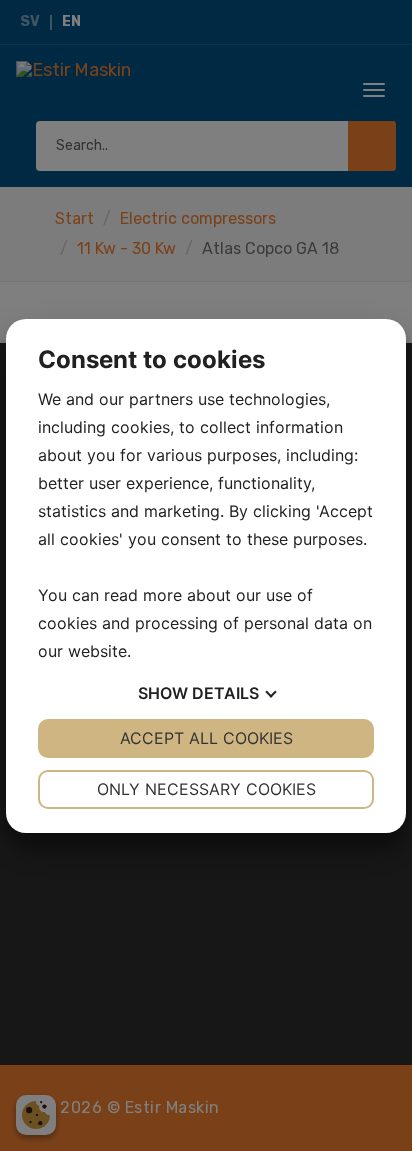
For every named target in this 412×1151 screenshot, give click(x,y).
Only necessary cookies (206, 789)
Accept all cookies (206, 738)
